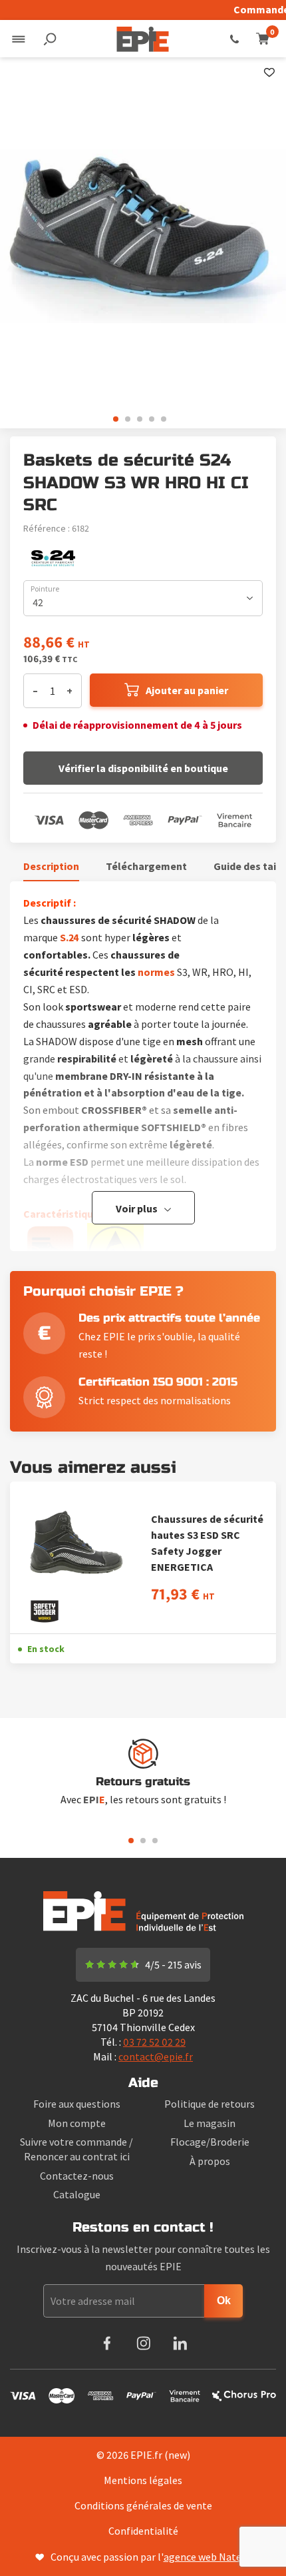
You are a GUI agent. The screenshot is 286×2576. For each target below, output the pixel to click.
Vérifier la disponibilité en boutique (143, 768)
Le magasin (210, 2123)
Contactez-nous (77, 2176)
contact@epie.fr (156, 2056)
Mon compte (77, 2123)
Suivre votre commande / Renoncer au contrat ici (76, 2149)
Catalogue (77, 2194)
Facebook (107, 2343)
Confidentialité (143, 2531)
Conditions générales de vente (143, 2505)
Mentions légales (143, 2480)
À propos (210, 2161)
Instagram (143, 2343)
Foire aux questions (77, 2104)
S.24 (70, 937)
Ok (224, 2301)
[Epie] (143, 39)
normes (156, 972)
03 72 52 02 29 (234, 39)
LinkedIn (180, 2343)
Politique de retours (210, 2104)
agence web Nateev (208, 2557)
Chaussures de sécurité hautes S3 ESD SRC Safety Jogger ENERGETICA (207, 1543)
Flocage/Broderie (210, 2142)
